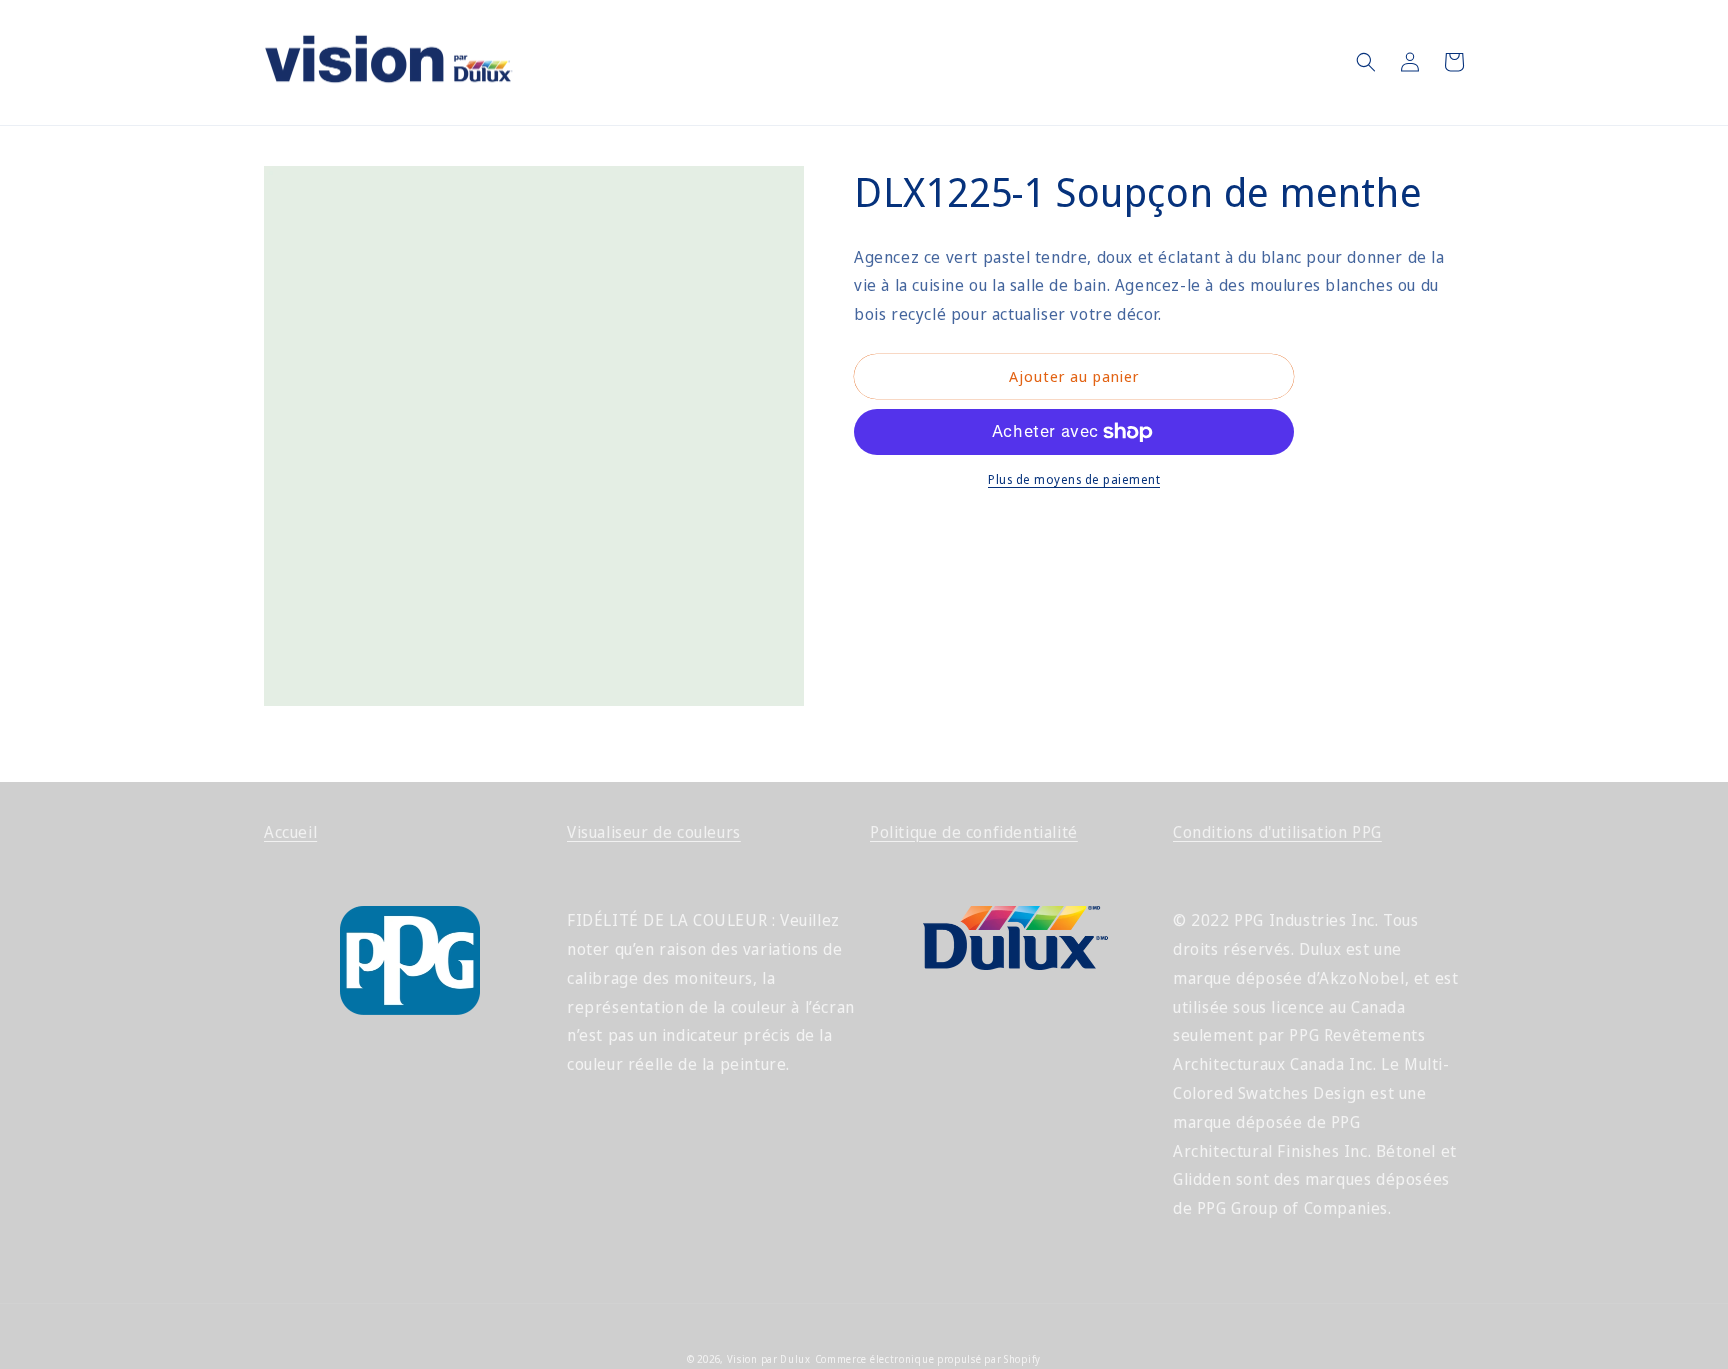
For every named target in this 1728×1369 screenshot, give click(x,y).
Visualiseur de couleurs (654, 832)
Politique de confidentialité (974, 832)
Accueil (290, 832)
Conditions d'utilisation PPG (1277, 832)
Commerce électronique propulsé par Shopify (928, 1359)
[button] (1366, 62)
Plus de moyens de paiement (1074, 479)
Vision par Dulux (769, 1359)
